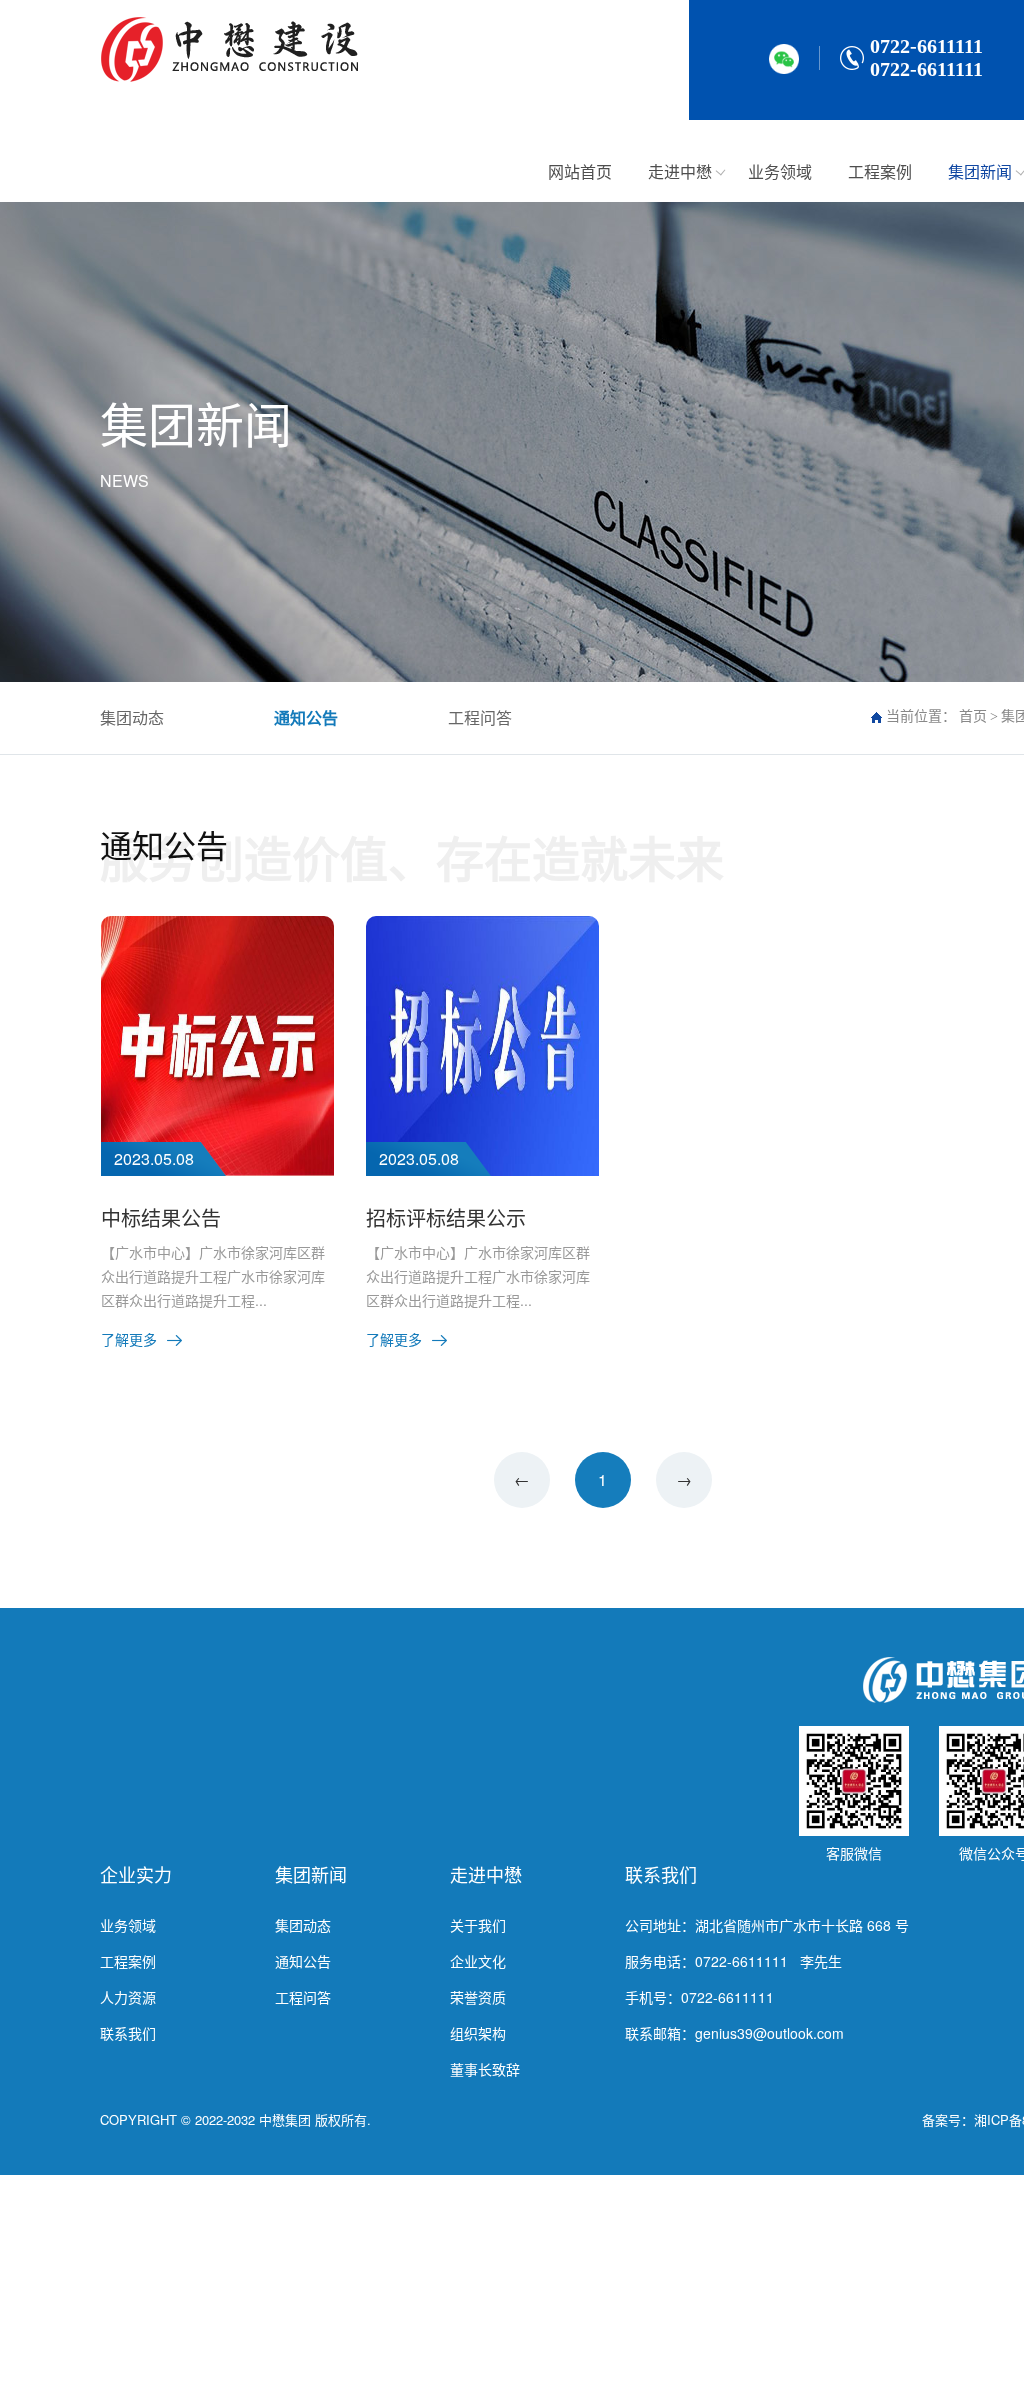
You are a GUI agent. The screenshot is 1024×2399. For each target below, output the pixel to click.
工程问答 (480, 717)
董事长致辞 (485, 2069)
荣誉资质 (478, 1997)
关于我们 (478, 1925)
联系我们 (128, 2033)
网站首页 (580, 171)
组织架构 (478, 2033)
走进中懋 (680, 171)
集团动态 (132, 717)
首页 (973, 716)
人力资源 (128, 1997)
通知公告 (306, 717)
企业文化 (478, 1961)
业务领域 (780, 171)
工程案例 (880, 171)
